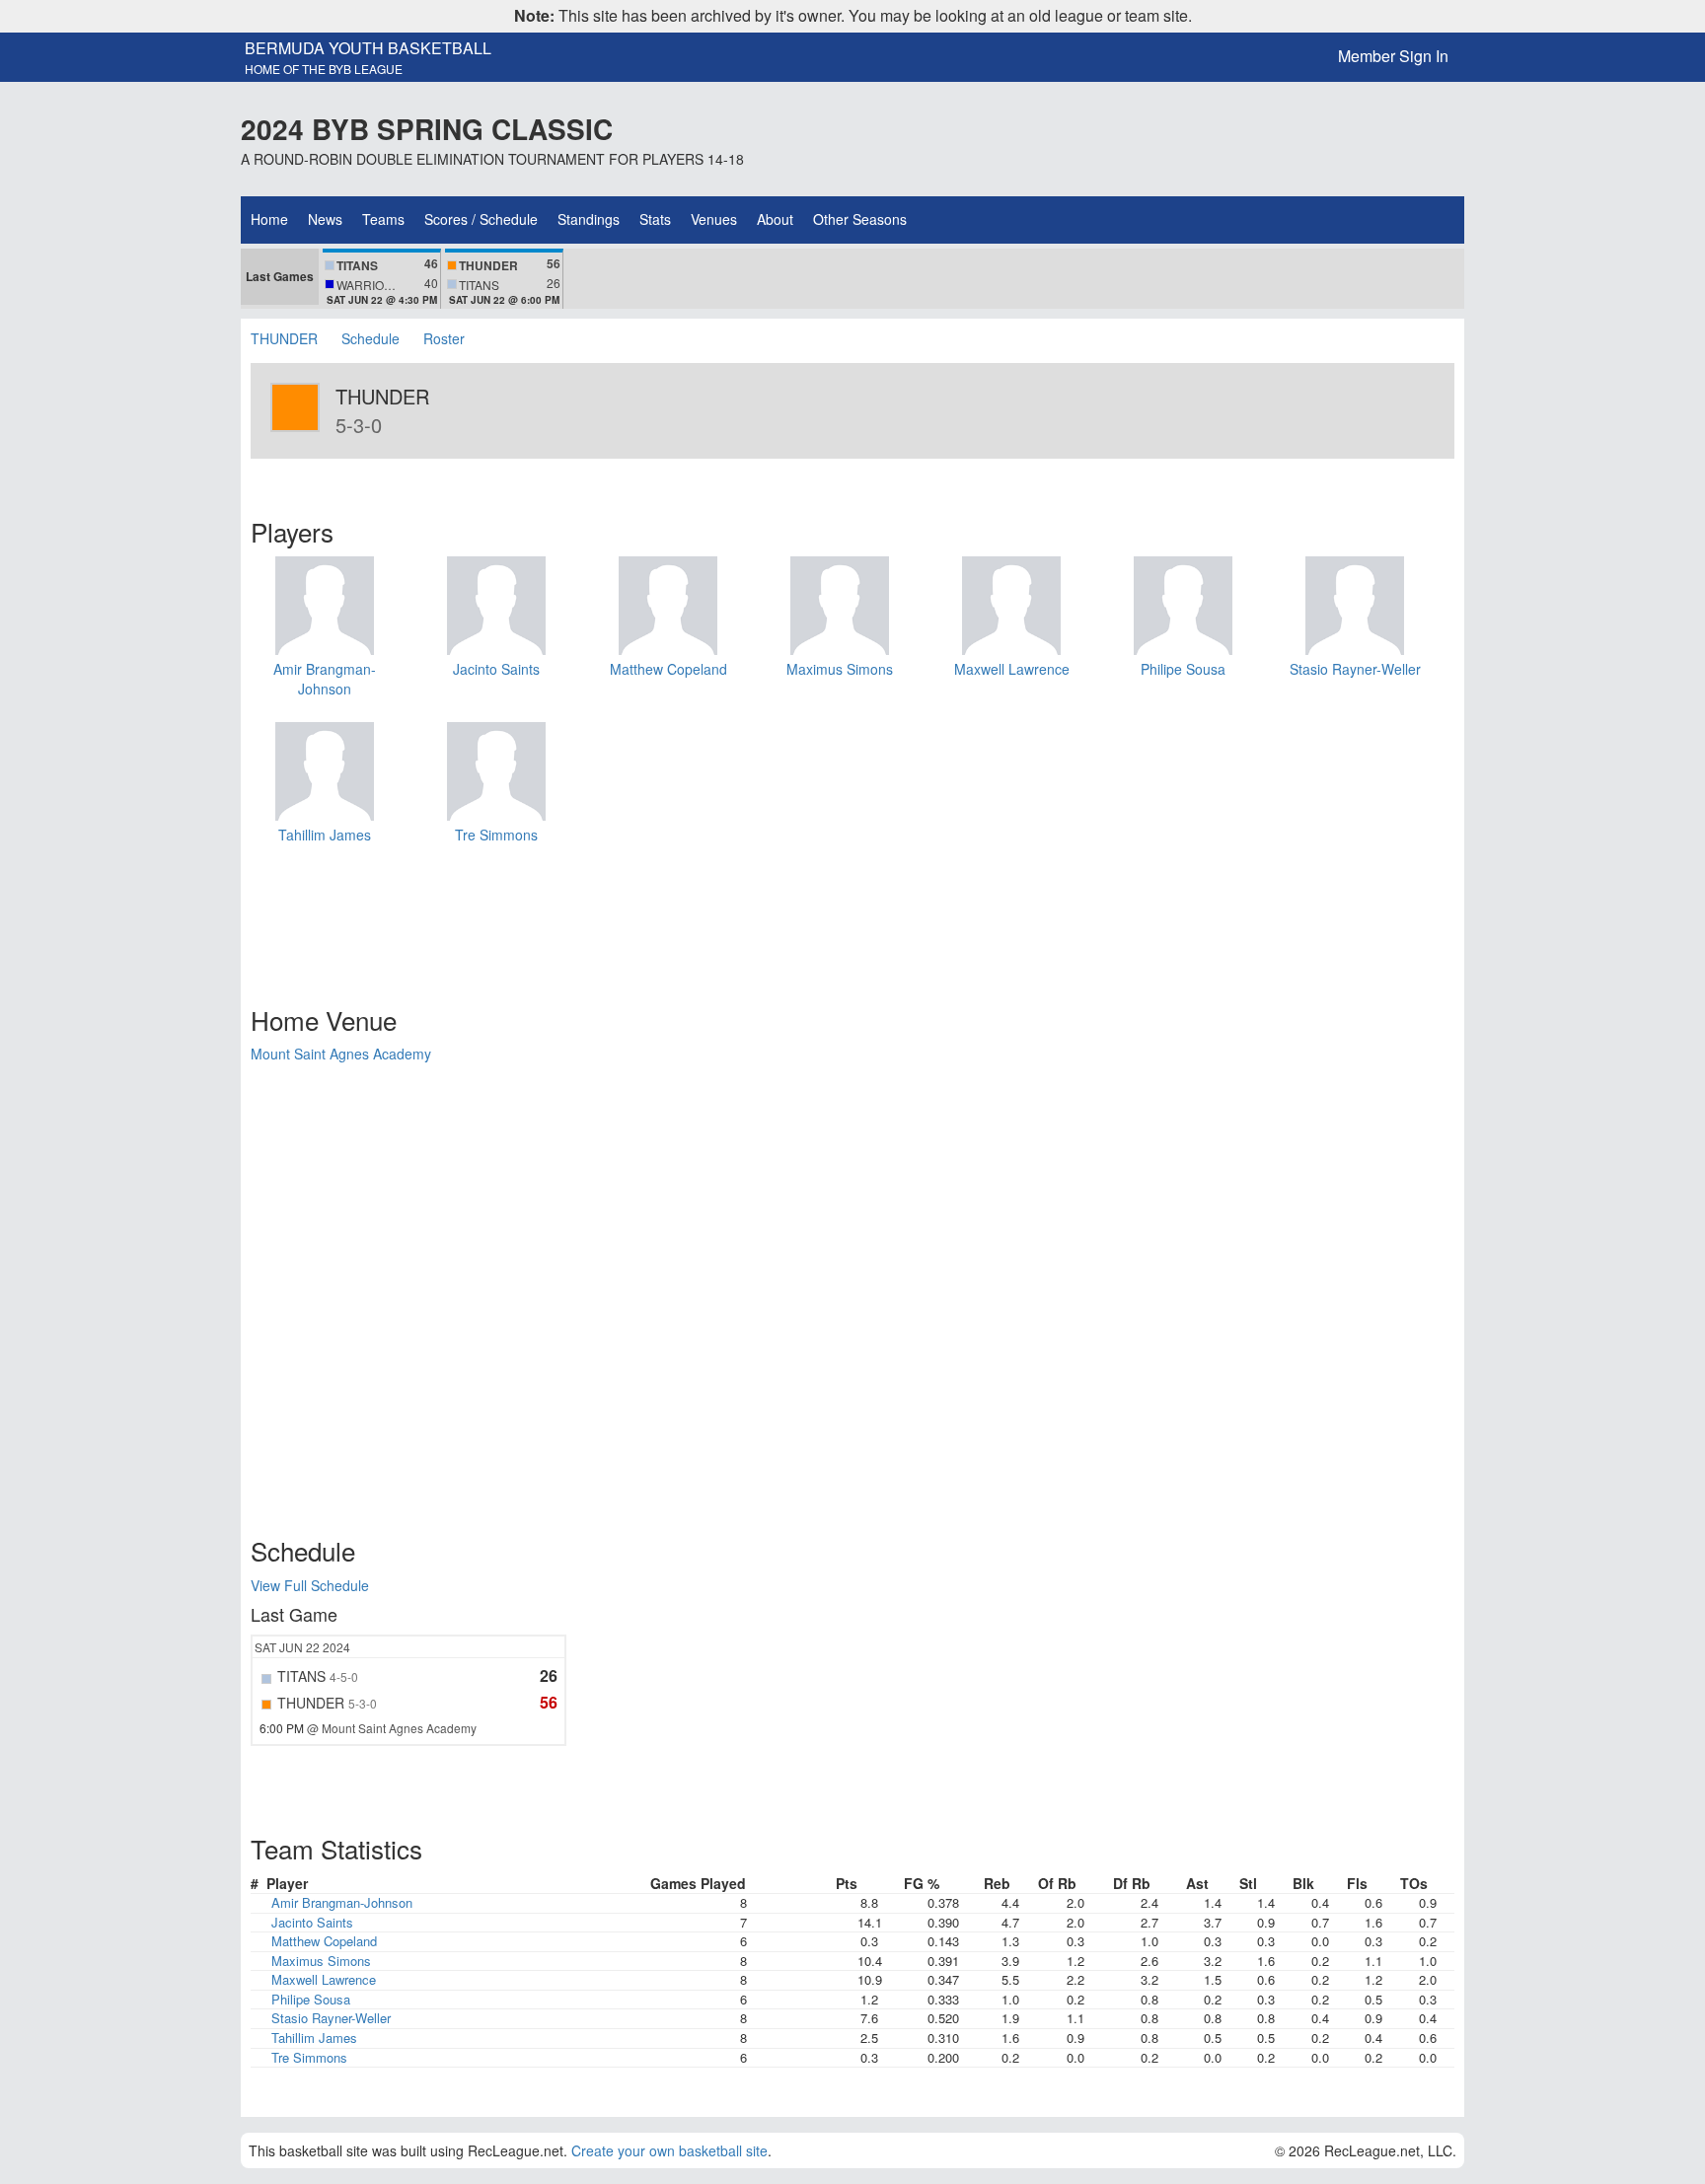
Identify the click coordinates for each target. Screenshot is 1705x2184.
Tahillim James (325, 835)
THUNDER (286, 338)
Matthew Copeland (668, 669)
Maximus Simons (840, 669)
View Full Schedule (310, 1585)
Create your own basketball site (669, 2150)
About (775, 219)
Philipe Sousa (1183, 669)
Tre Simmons (496, 835)
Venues (714, 219)
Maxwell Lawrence (1012, 669)
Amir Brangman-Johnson (325, 679)
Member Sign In (1393, 56)
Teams (383, 219)
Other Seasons (860, 219)
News (325, 219)
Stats (655, 219)
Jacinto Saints (496, 669)
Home (269, 219)
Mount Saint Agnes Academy (341, 1054)
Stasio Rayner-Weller (1355, 669)
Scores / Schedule (481, 219)
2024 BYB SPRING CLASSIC (427, 129)
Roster (444, 338)
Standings (589, 219)
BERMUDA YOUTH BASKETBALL (368, 48)
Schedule (371, 338)
